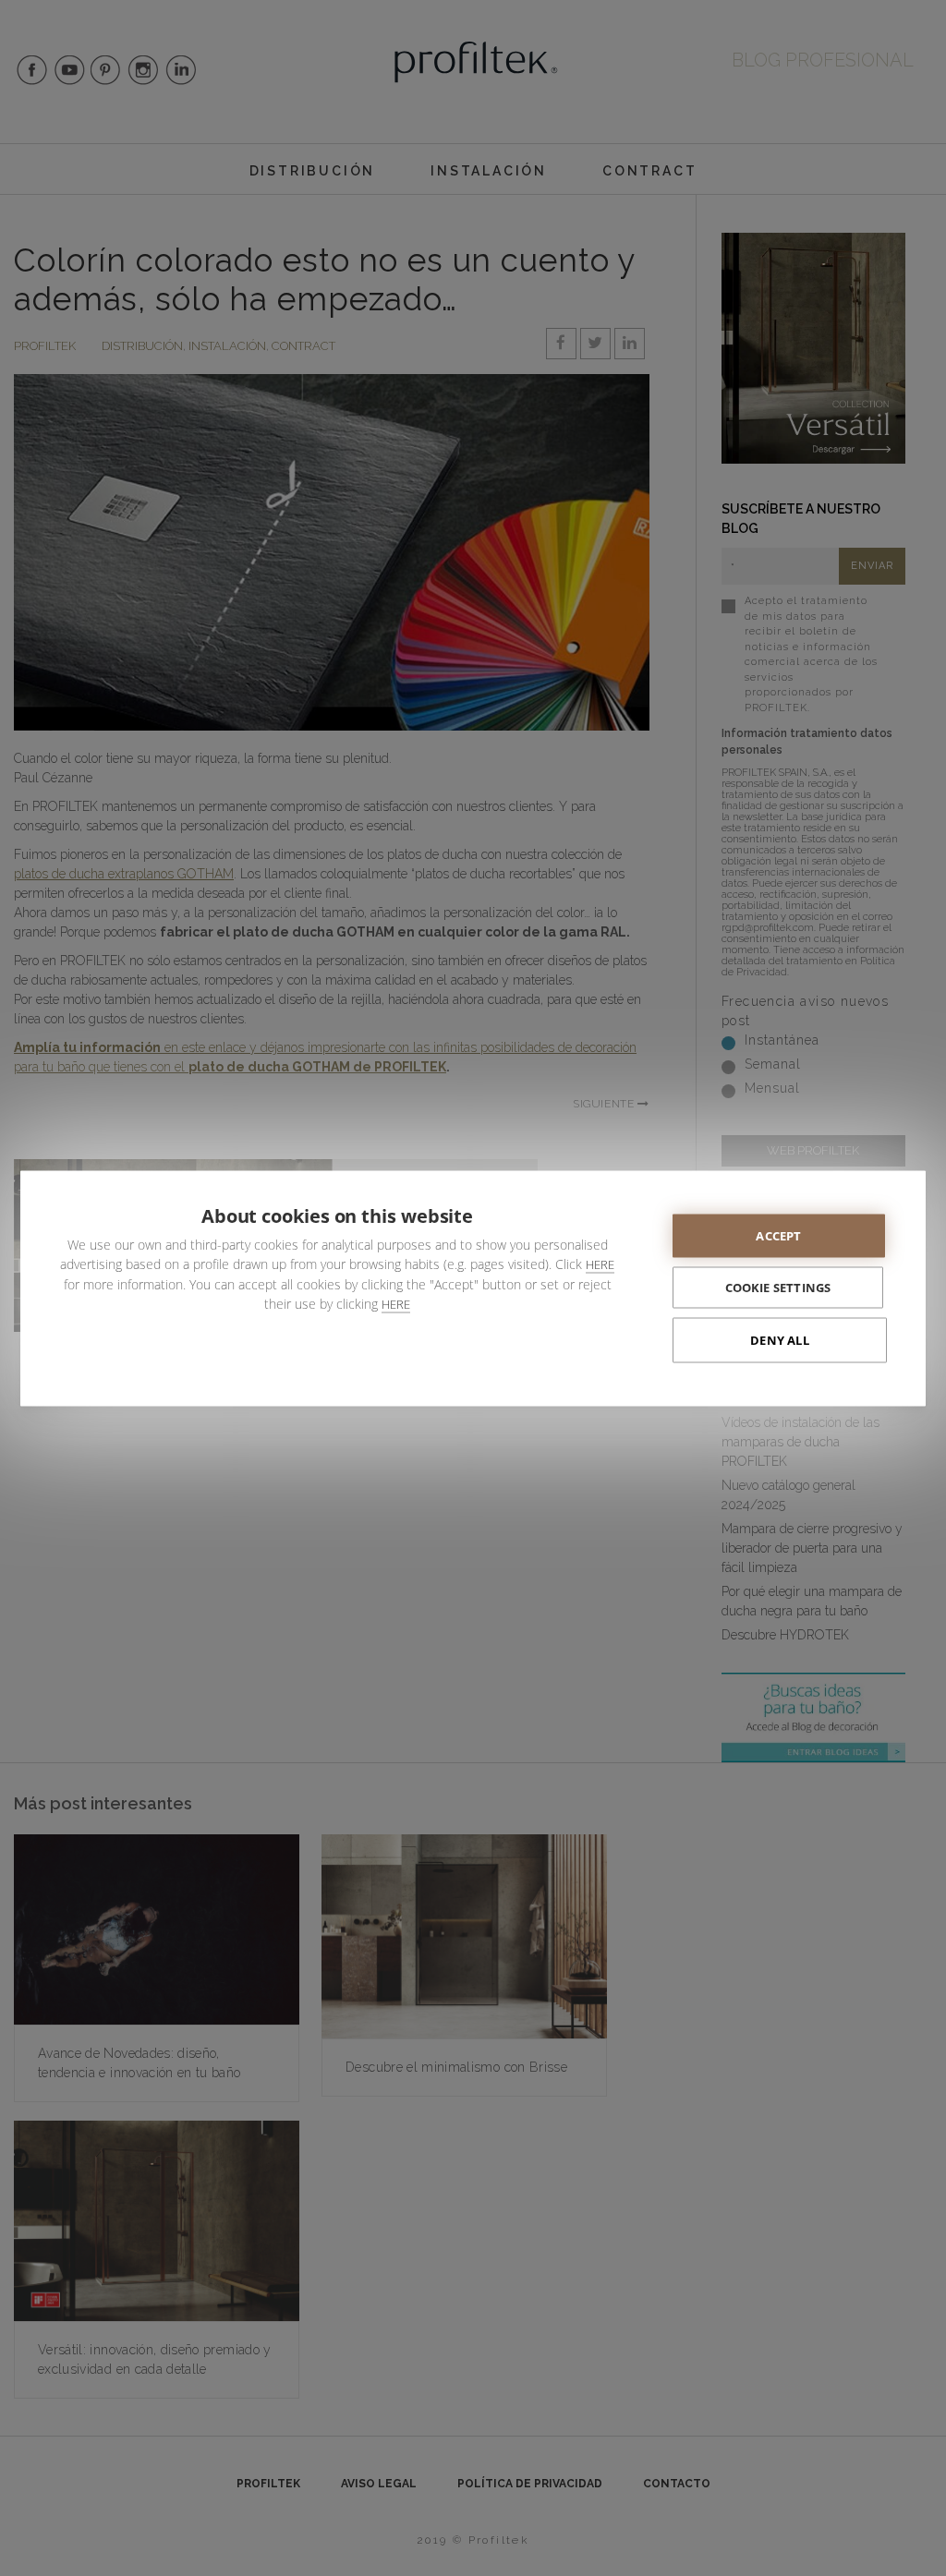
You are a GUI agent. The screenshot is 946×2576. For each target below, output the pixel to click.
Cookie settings (778, 1287)
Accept (778, 1235)
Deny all (780, 1339)
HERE (600, 1264)
